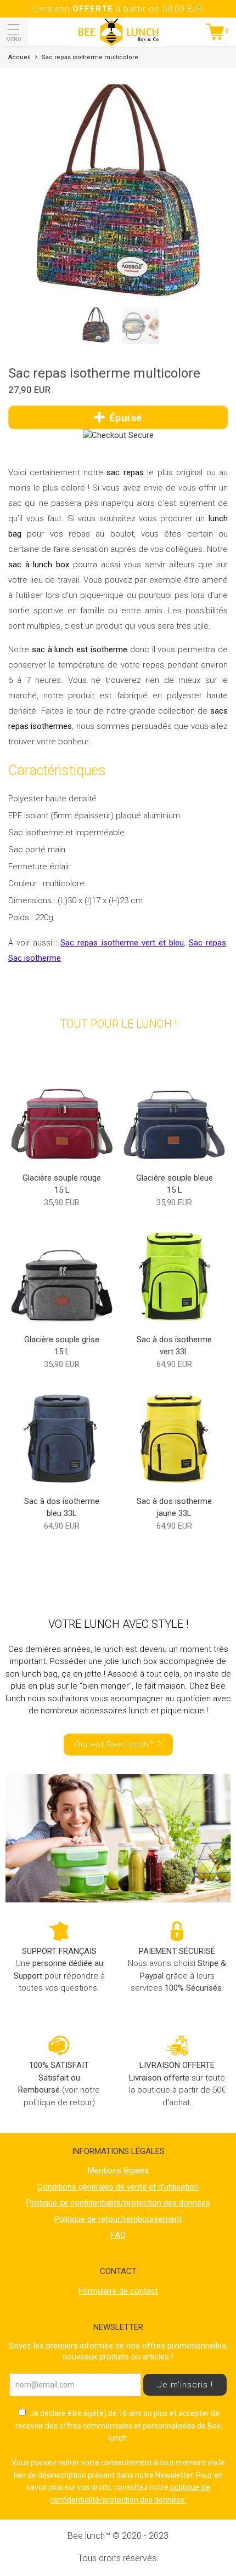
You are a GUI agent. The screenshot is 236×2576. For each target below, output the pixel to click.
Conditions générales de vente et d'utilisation (118, 2187)
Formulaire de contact (118, 2291)
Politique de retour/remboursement (118, 2219)
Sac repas (207, 943)
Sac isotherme (35, 958)
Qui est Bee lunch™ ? (118, 1745)
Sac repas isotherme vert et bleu (122, 943)
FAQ (118, 2235)
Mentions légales (118, 2170)
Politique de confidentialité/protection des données (118, 2203)
